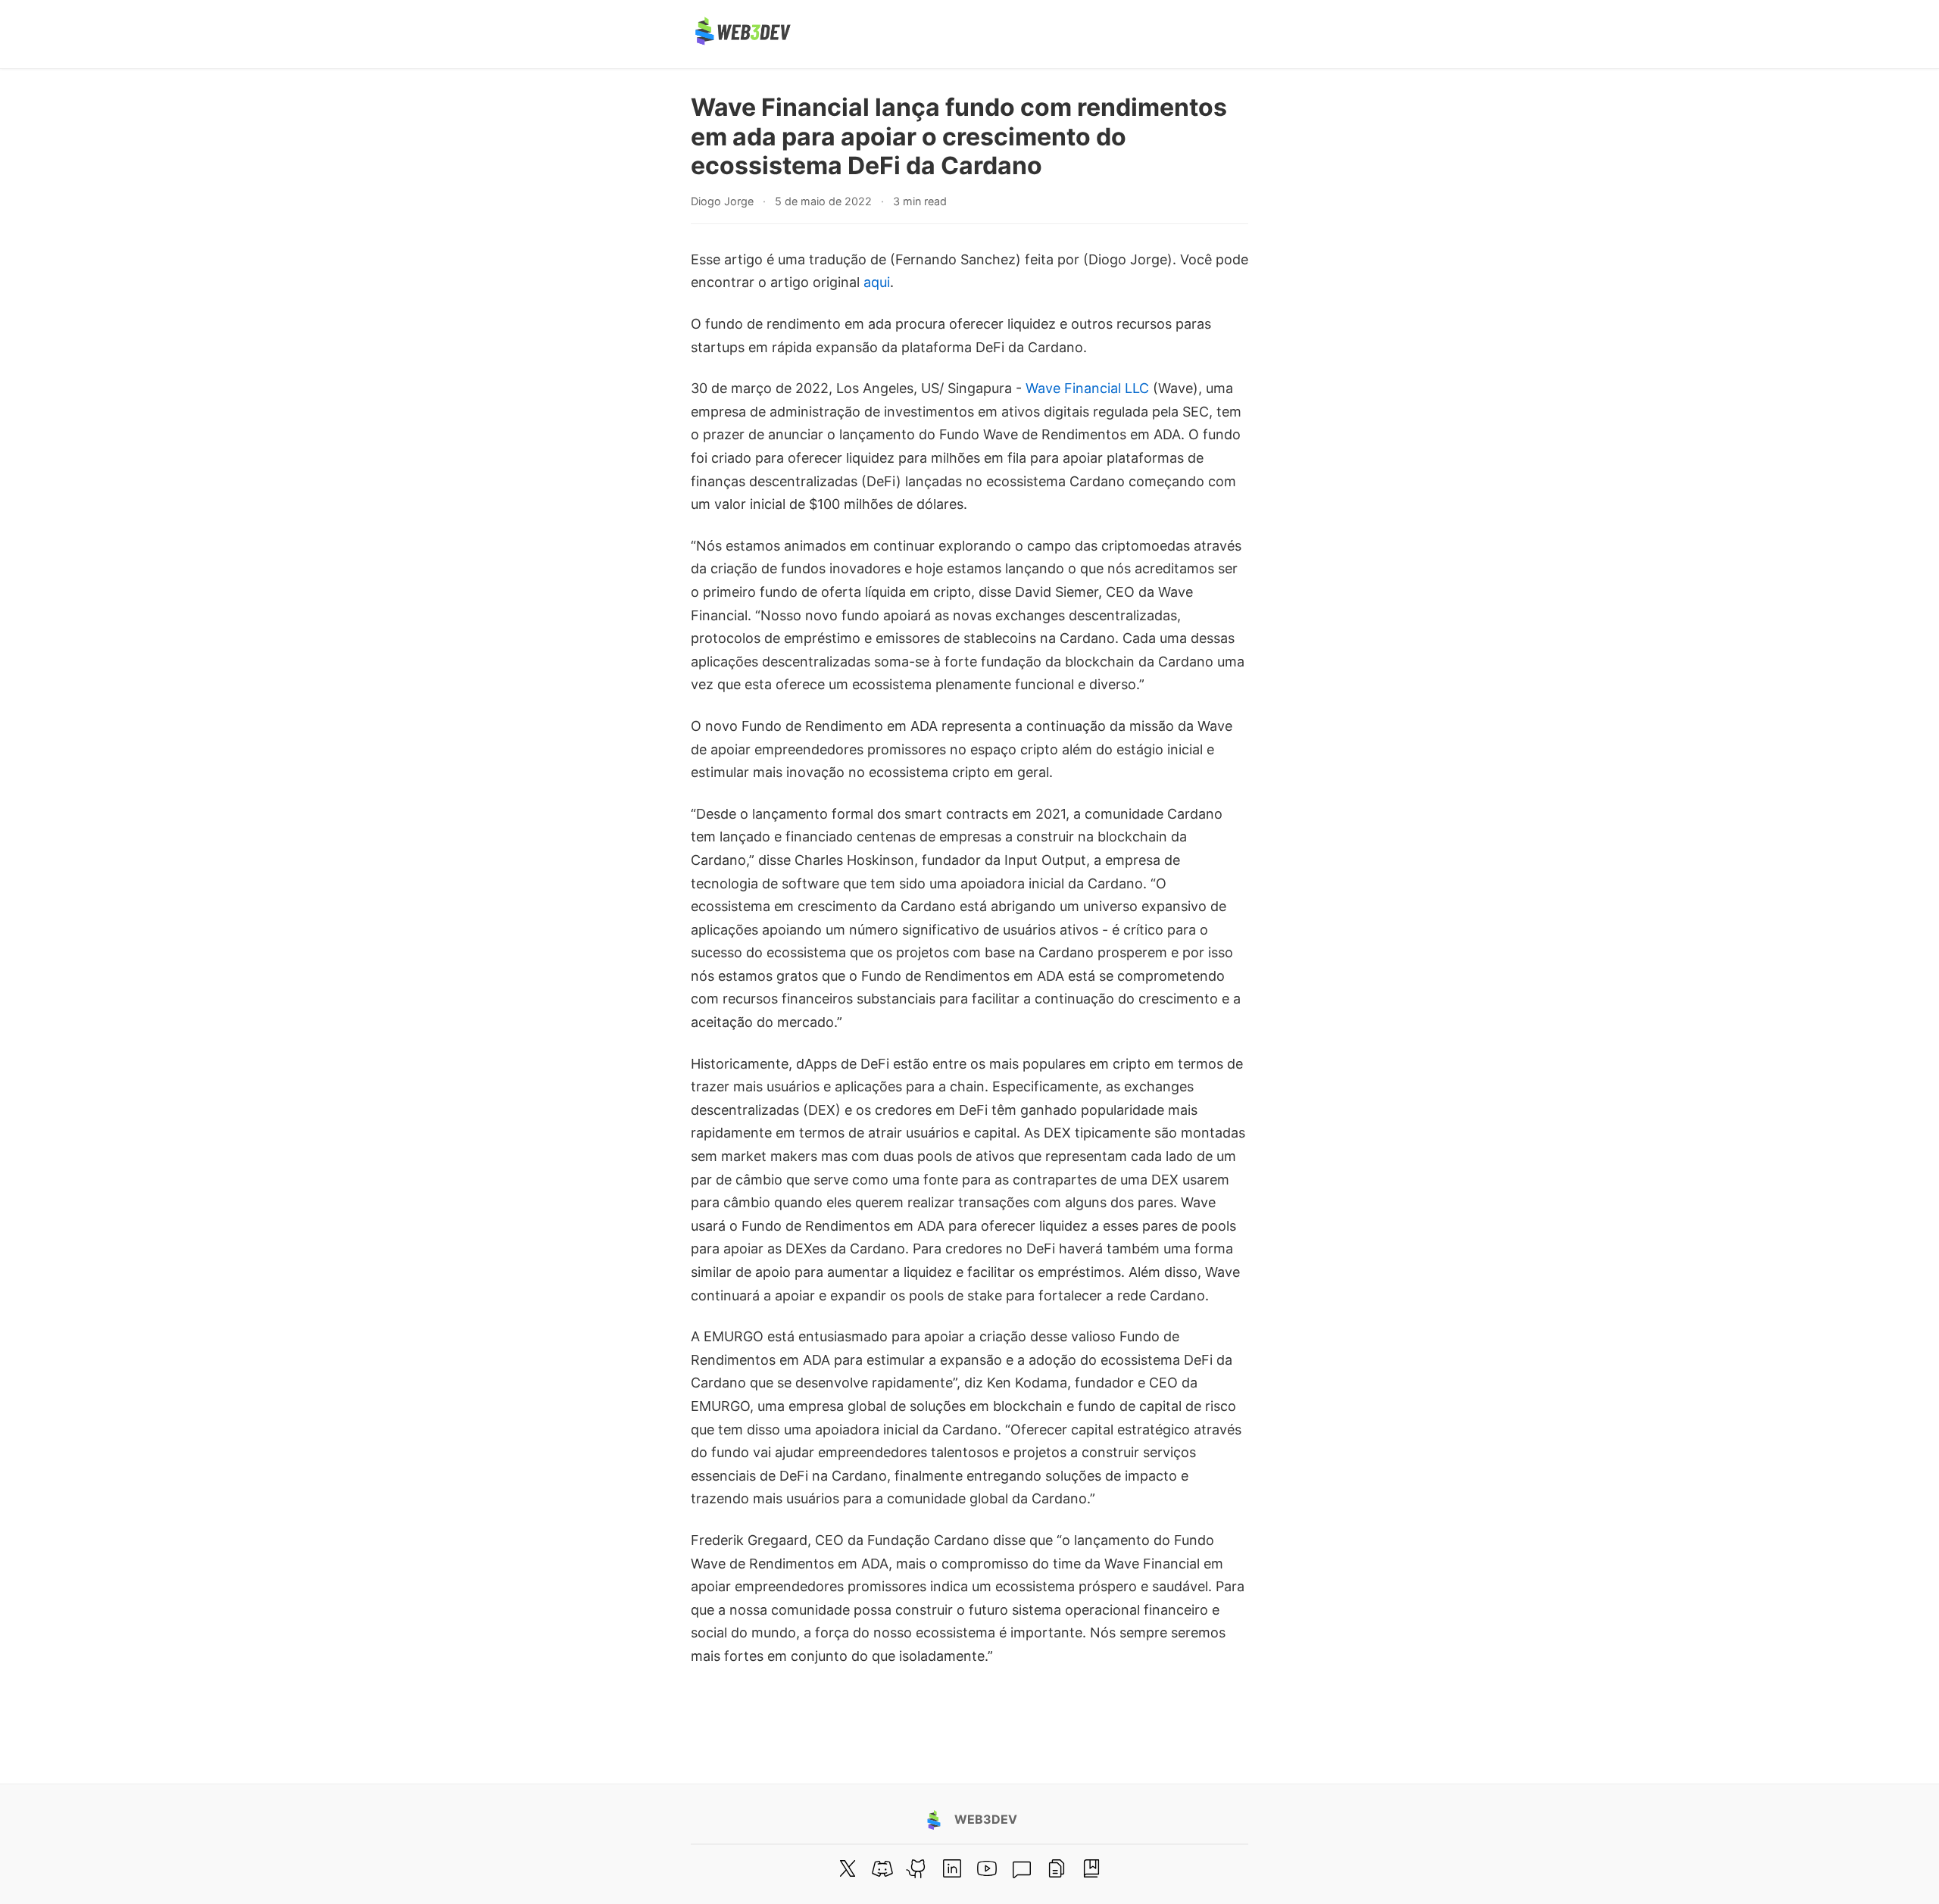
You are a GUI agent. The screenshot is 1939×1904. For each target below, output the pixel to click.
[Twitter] (848, 1868)
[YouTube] (987, 1868)
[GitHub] (917, 1868)
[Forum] (1022, 1868)
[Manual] (1057, 1868)
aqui (877, 282)
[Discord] (882, 1868)
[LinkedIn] (952, 1868)
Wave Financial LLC (1087, 388)
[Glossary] (1091, 1868)
